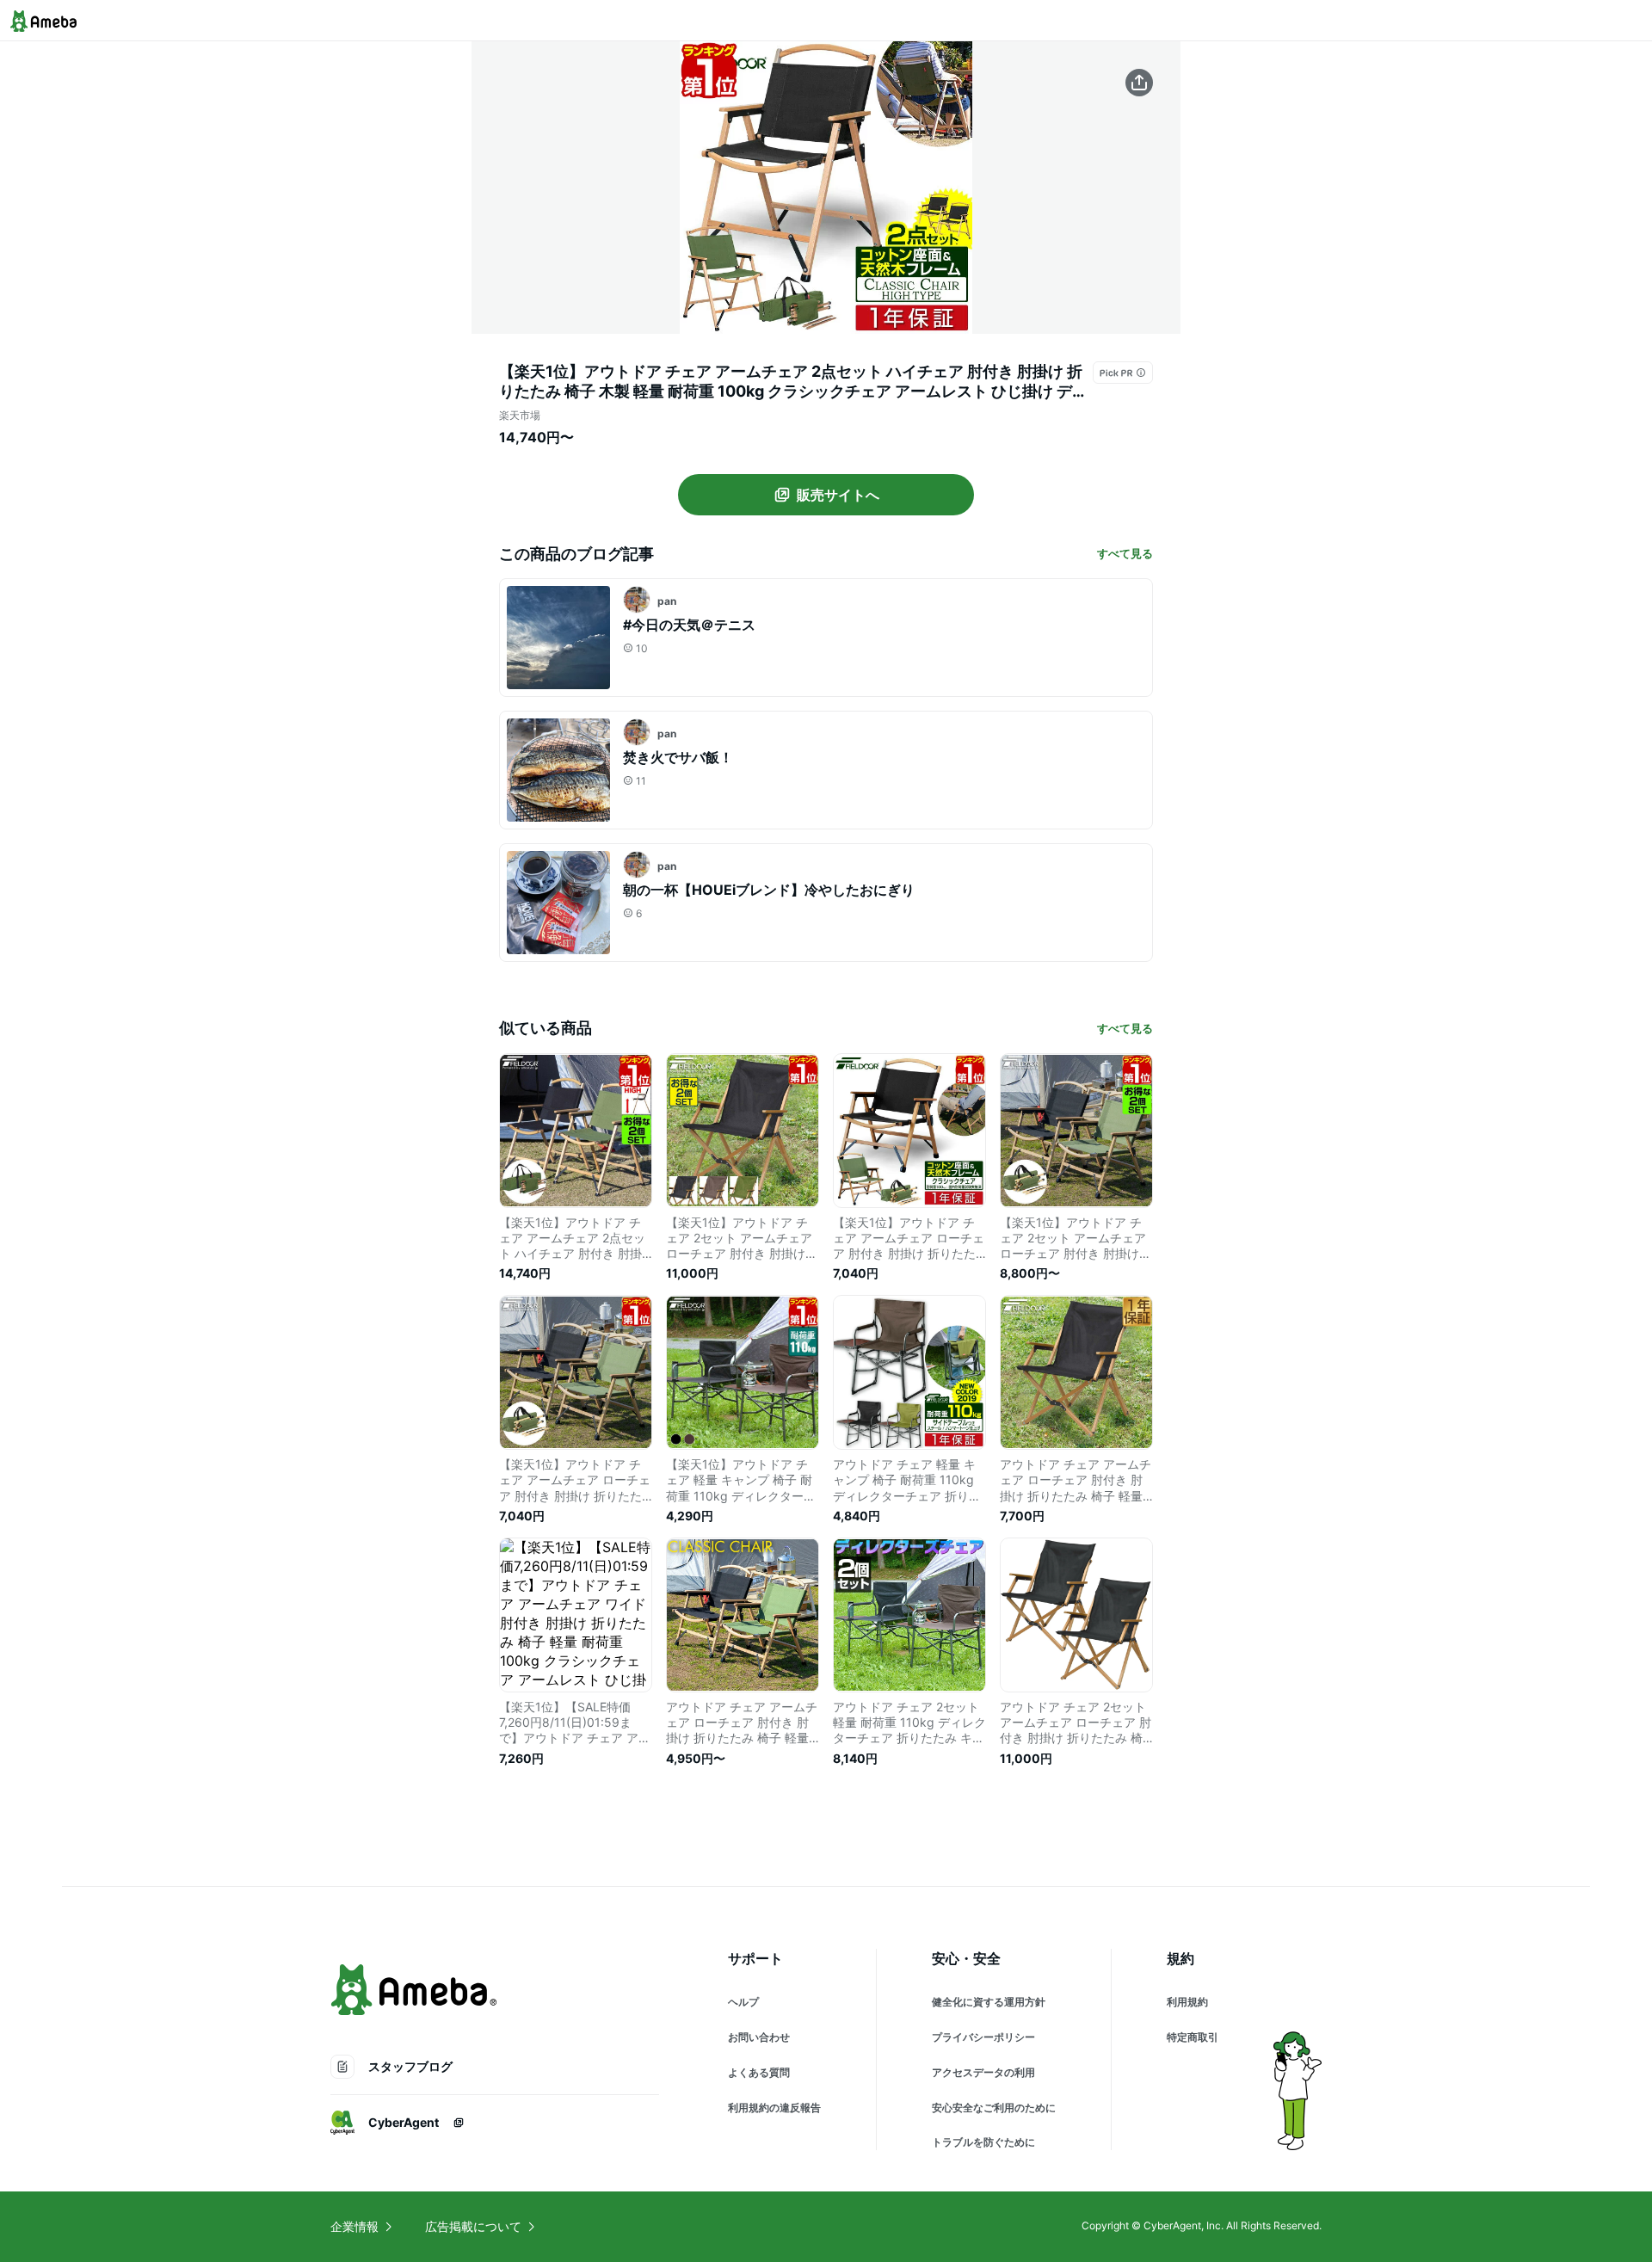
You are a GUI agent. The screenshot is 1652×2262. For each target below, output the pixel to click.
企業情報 (354, 2226)
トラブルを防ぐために (983, 2142)
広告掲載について (473, 2226)
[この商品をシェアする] (1139, 83)
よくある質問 (759, 2072)
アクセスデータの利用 (983, 2072)
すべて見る (1125, 553)
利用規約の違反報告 (774, 2108)
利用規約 (1187, 2002)
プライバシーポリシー (983, 2037)
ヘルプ (743, 2002)
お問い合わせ (759, 2037)
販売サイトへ (838, 495)
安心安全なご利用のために (994, 2108)
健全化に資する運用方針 (989, 2002)
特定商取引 (1193, 2037)
